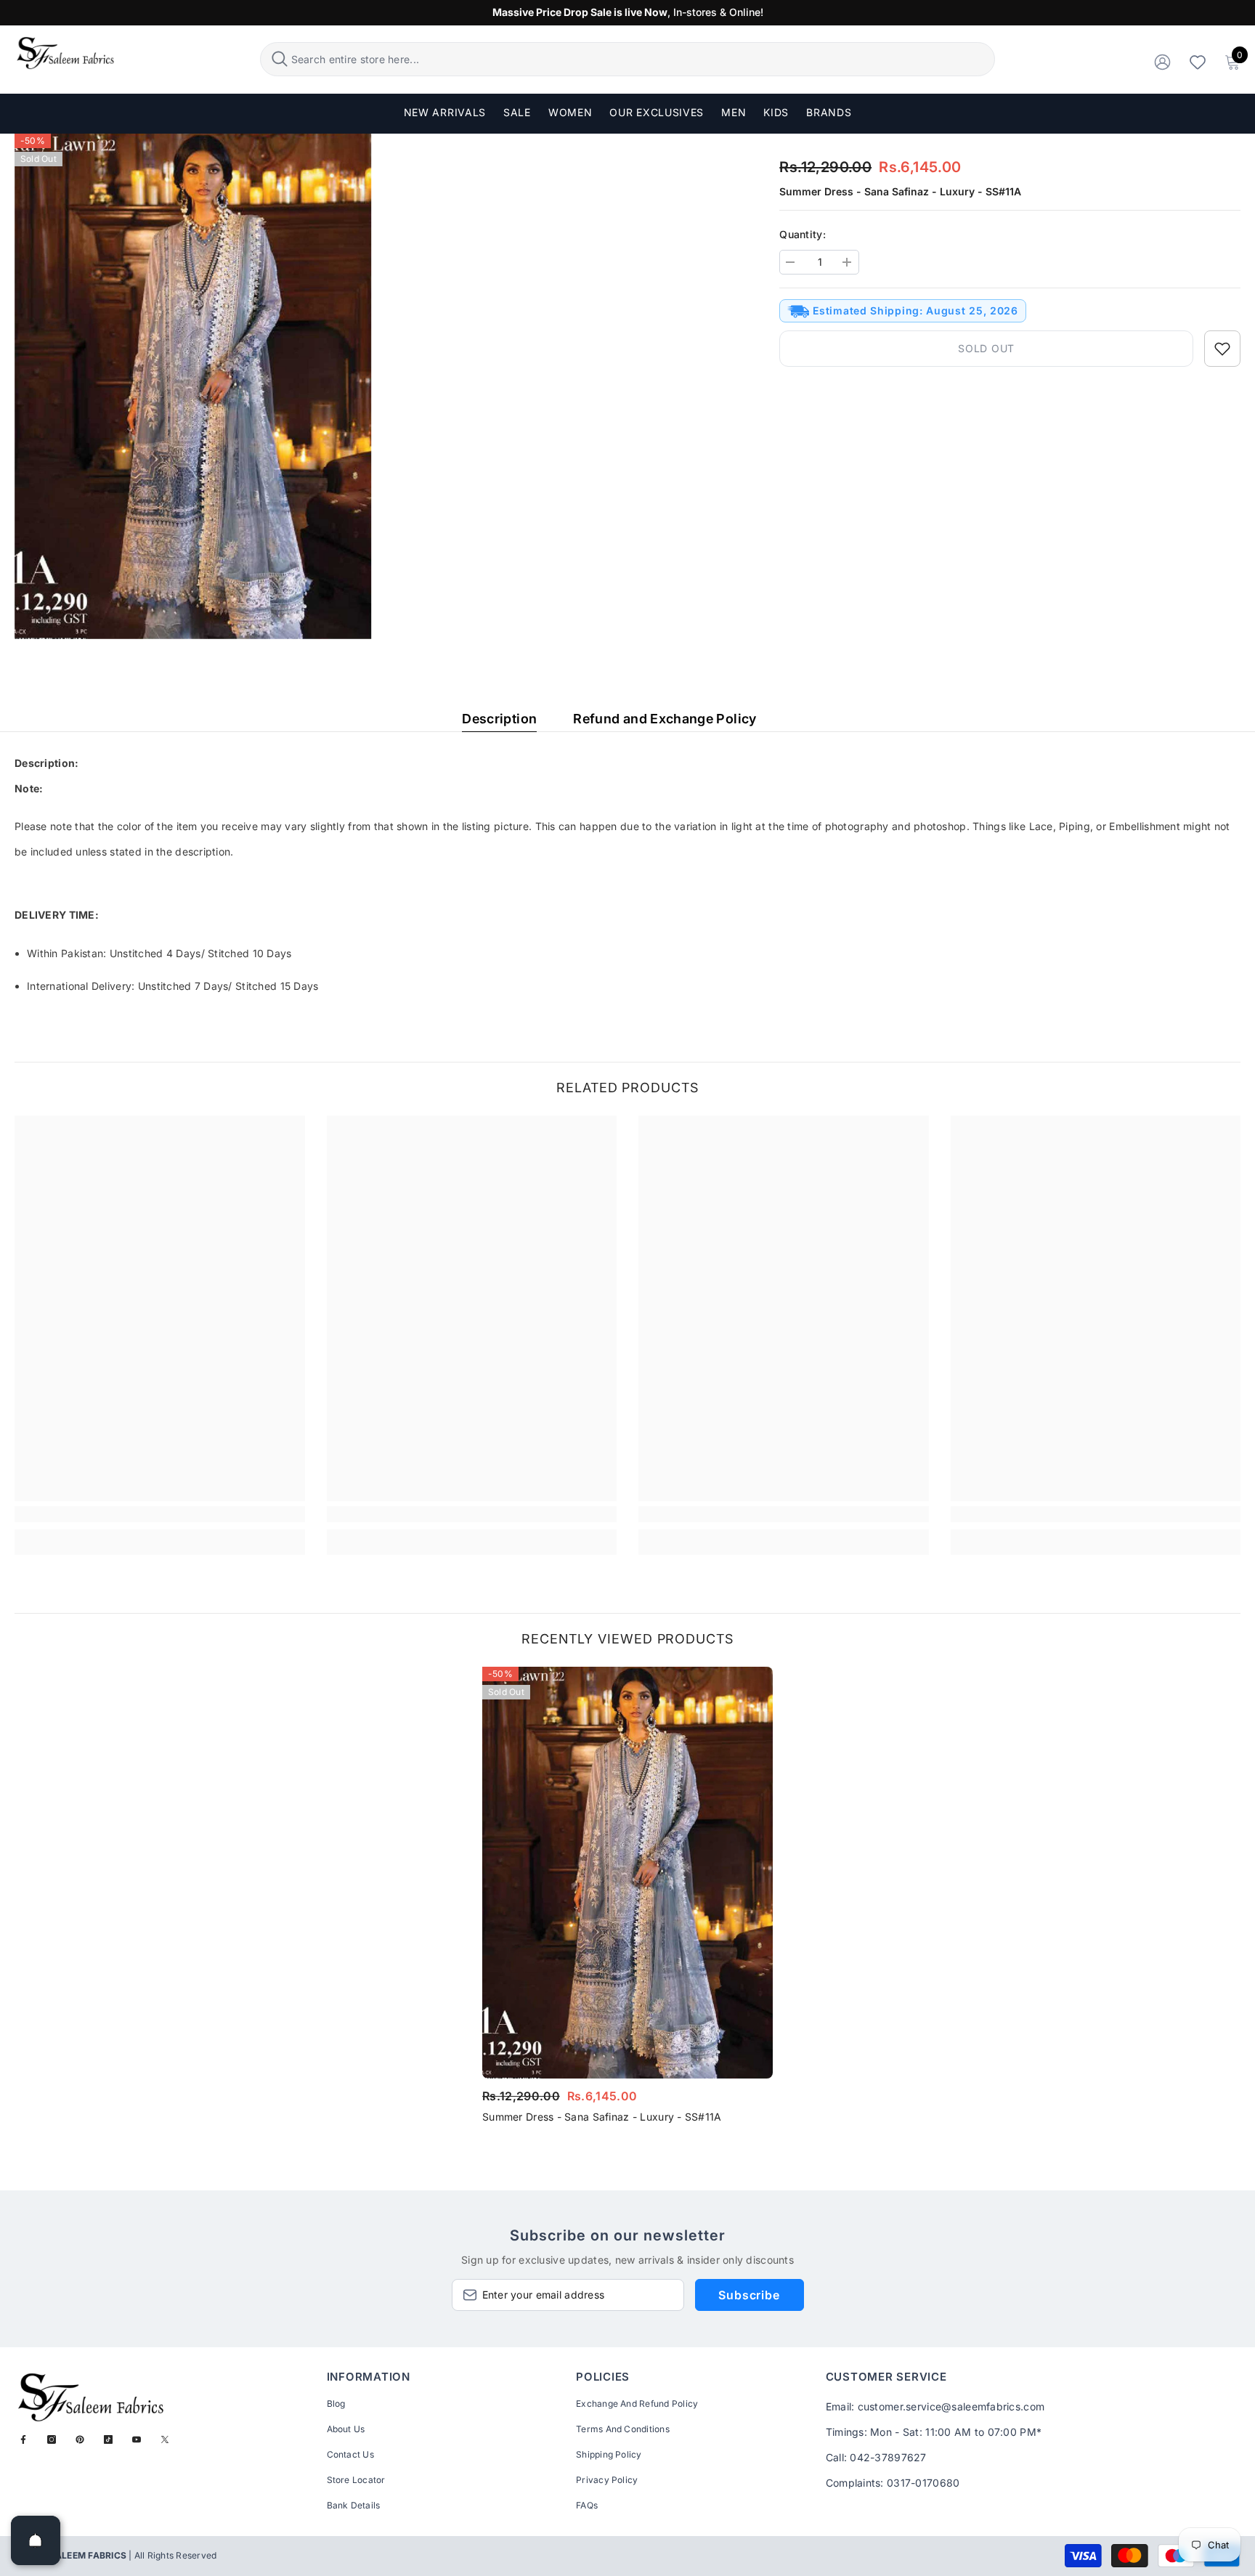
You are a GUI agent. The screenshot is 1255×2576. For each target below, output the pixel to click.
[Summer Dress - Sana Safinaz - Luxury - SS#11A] (627, 1873)
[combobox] (641, 59)
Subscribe (749, 2295)
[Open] (36, 2540)
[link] (160, 1514)
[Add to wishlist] (1222, 349)
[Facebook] (23, 2439)
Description (499, 719)
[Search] (628, 59)
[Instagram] (52, 2439)
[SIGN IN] (1162, 61)
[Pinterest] (80, 2439)
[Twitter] (165, 2439)
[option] (627, 1900)
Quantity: (803, 234)
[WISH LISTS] (1198, 61)
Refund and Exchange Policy (665, 719)
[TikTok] (108, 2439)
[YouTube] (137, 2439)
